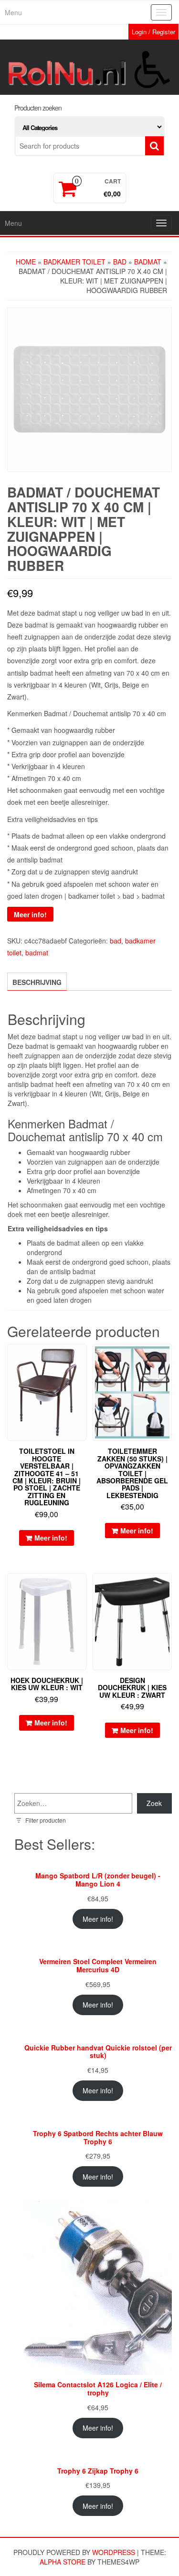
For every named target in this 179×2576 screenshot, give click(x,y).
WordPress (114, 2552)
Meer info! (30, 914)
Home (26, 262)
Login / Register (153, 32)
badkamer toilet (74, 262)
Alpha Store (63, 2562)
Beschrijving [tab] (37, 982)
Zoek (154, 1803)
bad (120, 262)
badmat (148, 262)
